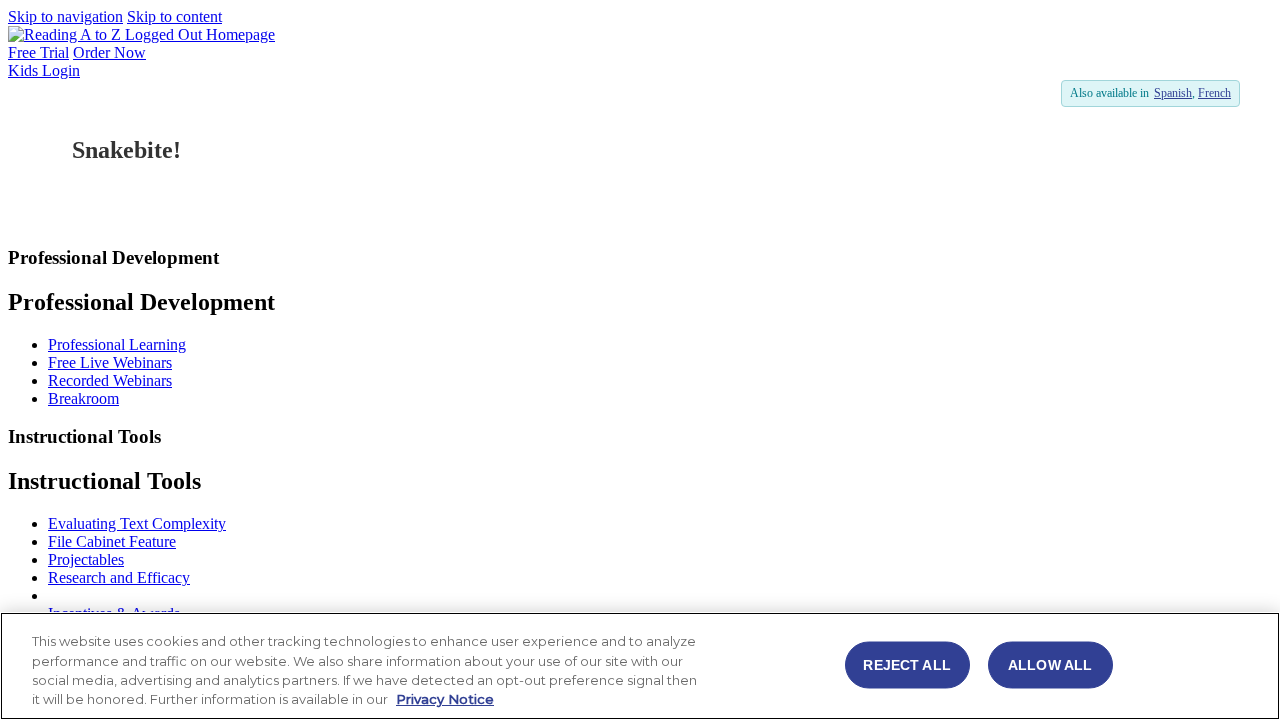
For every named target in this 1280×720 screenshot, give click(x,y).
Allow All (1050, 664)
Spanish (1173, 93)
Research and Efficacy (119, 577)
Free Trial (38, 52)
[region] (640, 666)
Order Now (109, 52)
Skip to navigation (65, 16)
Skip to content (174, 16)
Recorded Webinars (110, 380)
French (1214, 93)
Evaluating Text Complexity (137, 523)
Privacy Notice (445, 699)
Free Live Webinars (110, 362)
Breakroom (83, 398)
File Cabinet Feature (112, 541)
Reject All (906, 664)
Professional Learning (117, 344)
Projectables (86, 559)
